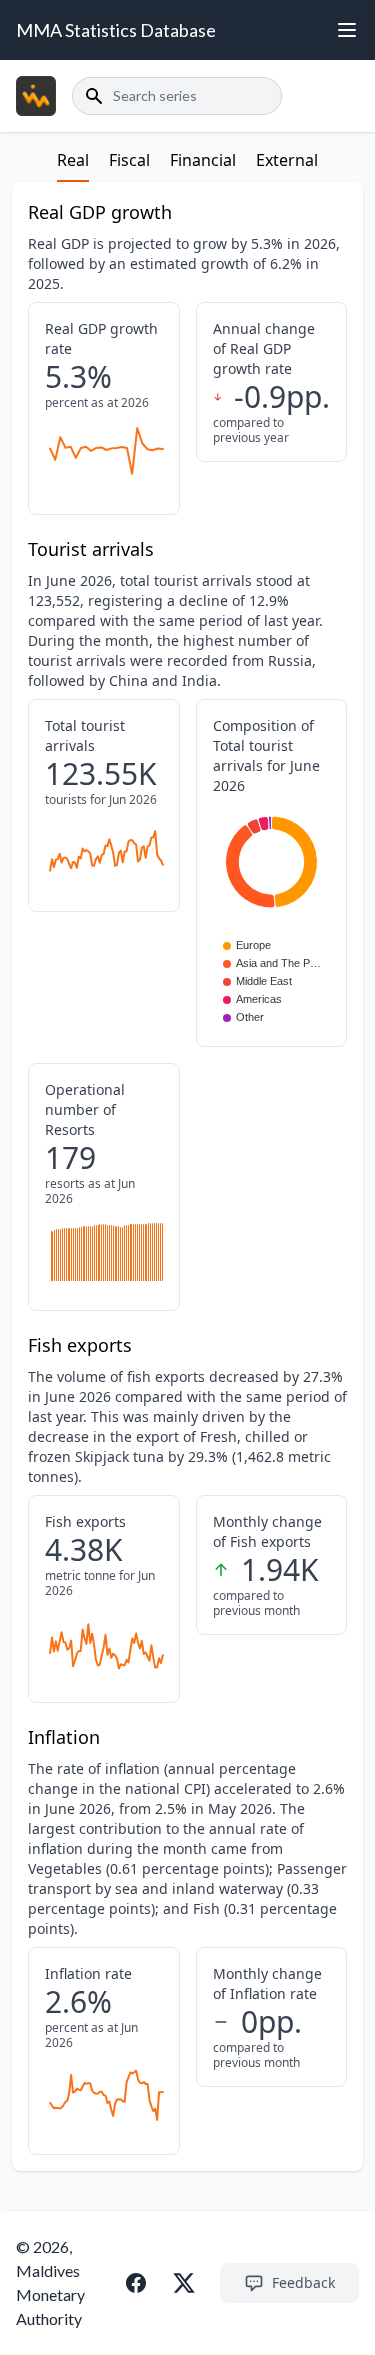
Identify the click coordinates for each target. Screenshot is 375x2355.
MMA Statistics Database (116, 30)
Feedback (303, 2282)
